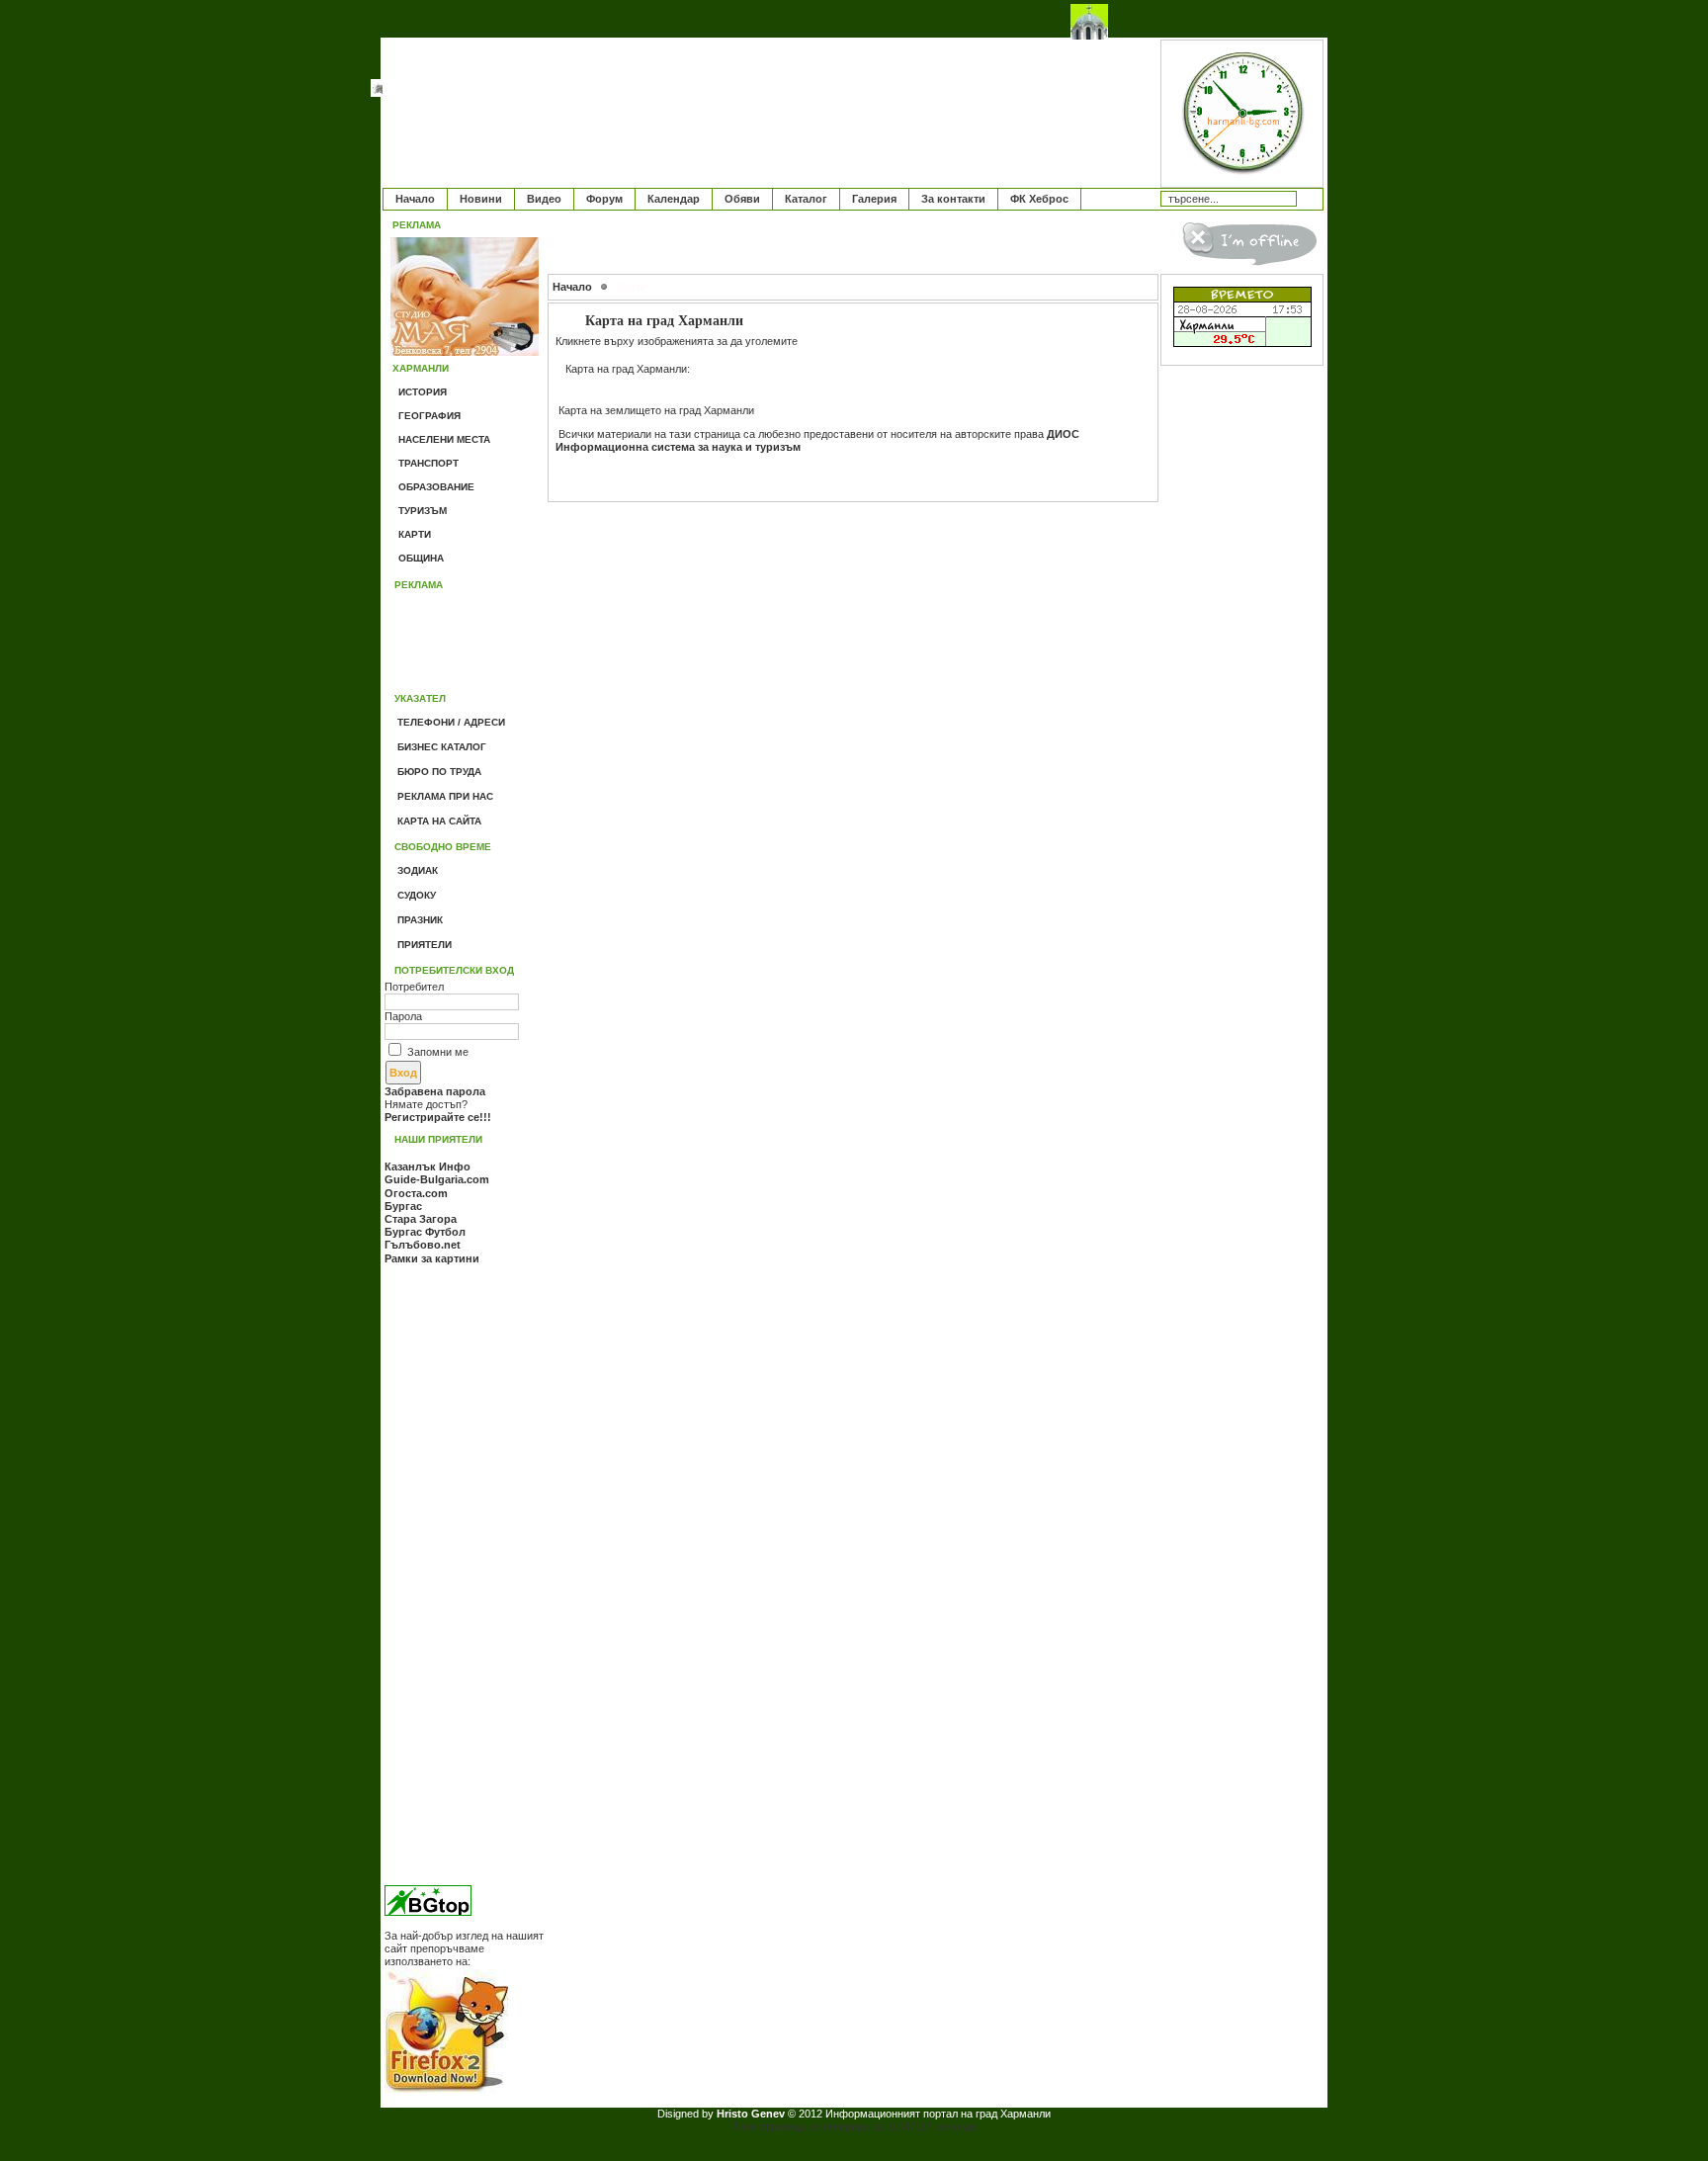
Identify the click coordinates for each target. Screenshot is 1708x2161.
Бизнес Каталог (442, 747)
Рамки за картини (432, 1258)
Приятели (425, 945)
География (429, 416)
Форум (604, 199)
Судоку (417, 895)
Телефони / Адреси (451, 722)
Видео (544, 199)
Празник (420, 920)
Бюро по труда (439, 772)
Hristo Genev (752, 2114)
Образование (436, 487)
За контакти (953, 199)
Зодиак (418, 870)
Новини (481, 199)
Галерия (874, 199)
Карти (415, 534)
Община (421, 558)
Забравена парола (435, 1091)
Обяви (742, 199)
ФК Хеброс (1039, 199)
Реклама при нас (445, 796)
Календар (674, 199)
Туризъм (423, 511)
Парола (403, 1016)
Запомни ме (438, 1052)
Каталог (806, 199)
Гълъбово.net (423, 1245)
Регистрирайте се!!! (438, 1117)
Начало (415, 199)
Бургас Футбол (425, 1232)
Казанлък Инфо (427, 1167)
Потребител (414, 987)
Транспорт (428, 463)
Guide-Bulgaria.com (437, 1179)
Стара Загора (421, 1219)
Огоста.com (416, 1193)
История (423, 392)
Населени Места (444, 439)
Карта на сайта (439, 821)
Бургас (403, 1206)
